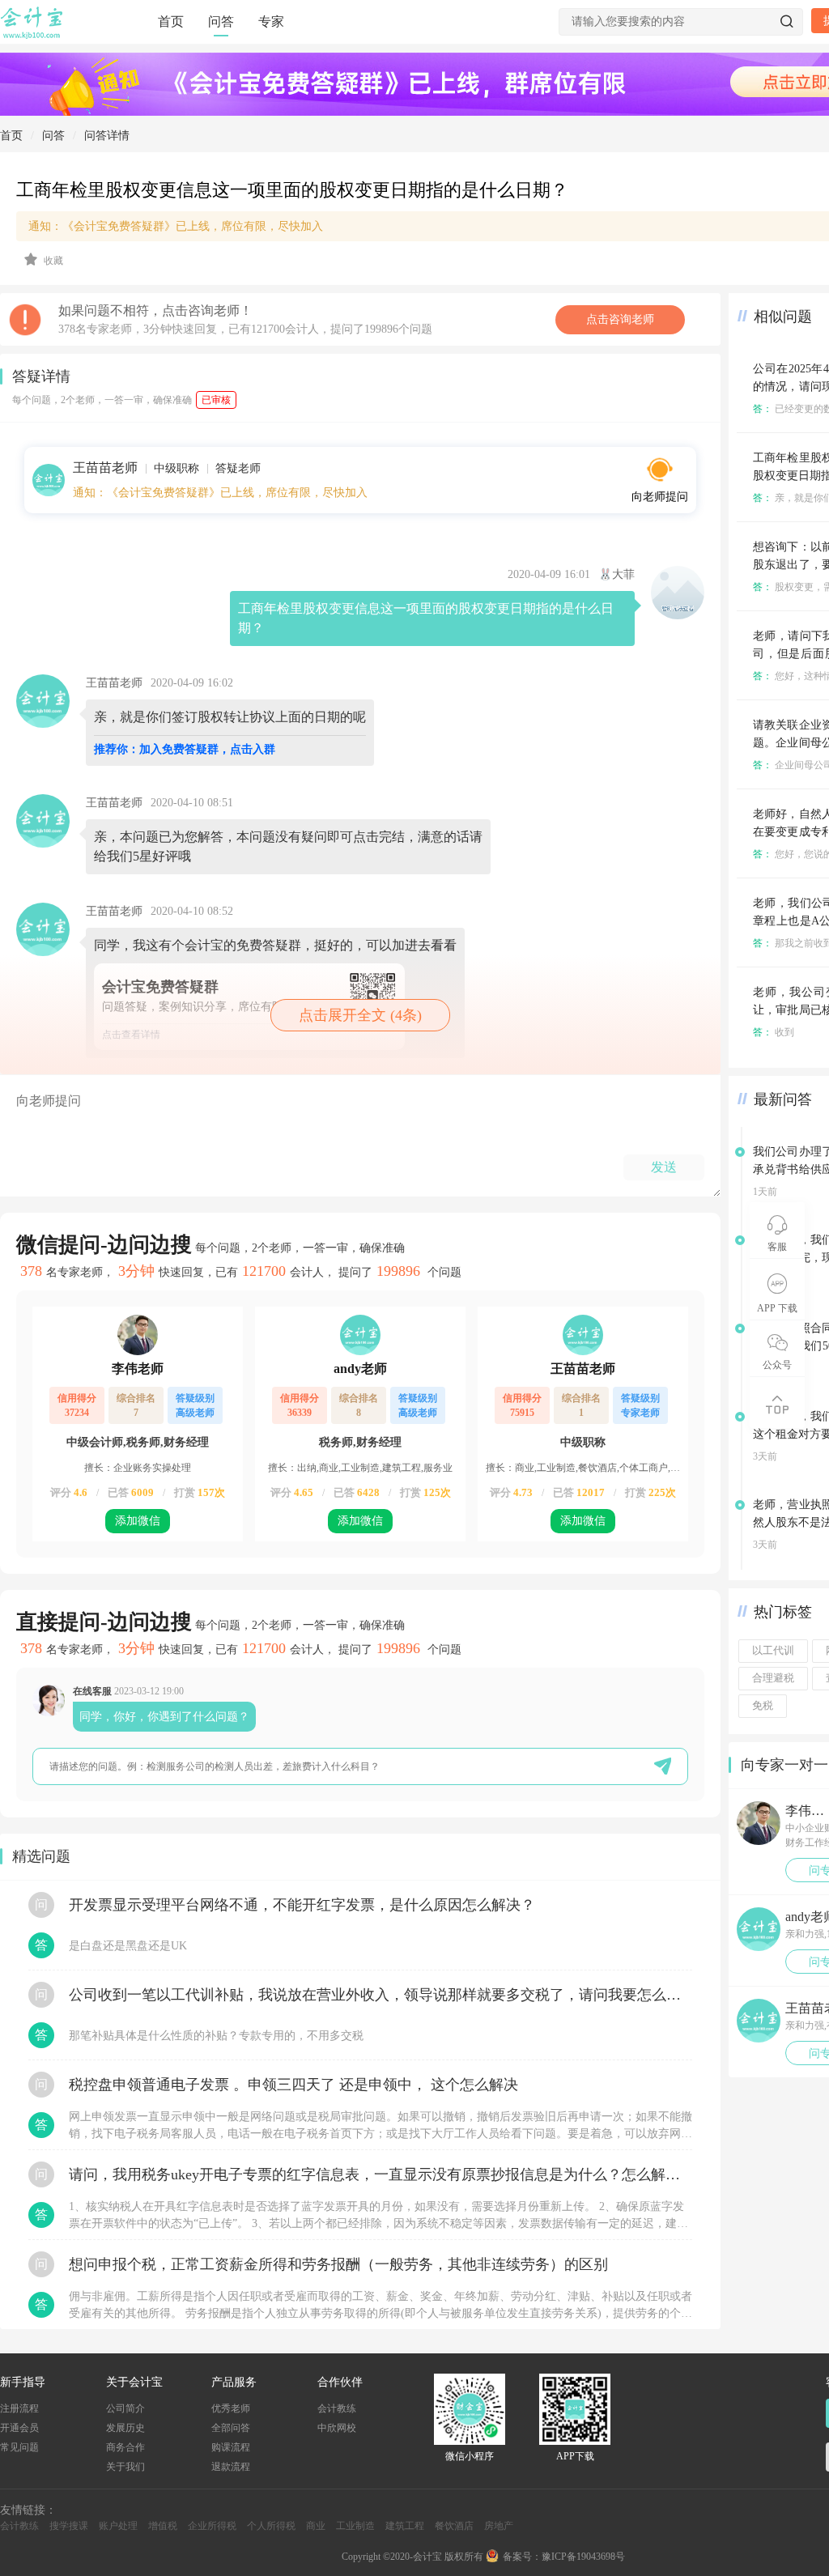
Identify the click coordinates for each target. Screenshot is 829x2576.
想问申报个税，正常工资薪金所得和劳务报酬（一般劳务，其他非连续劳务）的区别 (338, 2264)
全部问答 (231, 2428)
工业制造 (355, 2526)
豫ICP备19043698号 (583, 2557)
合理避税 (773, 1678)
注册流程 (19, 2408)
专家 (271, 21)
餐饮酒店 (454, 2526)
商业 (316, 2526)
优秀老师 (231, 2408)
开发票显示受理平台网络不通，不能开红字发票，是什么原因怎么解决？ (302, 1905)
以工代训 (773, 1651)
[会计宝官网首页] (33, 36)
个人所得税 (271, 2526)
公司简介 (125, 2408)
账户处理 (118, 2526)
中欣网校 (337, 2428)
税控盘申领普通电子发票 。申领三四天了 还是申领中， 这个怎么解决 (293, 2085)
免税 (763, 1706)
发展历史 (125, 2428)
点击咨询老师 (620, 319)
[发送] (663, 1766)
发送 (664, 1167)
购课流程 (231, 2447)
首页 (171, 21)
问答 (221, 21)
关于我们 (125, 2467)
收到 (774, 1032)
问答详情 (107, 136)
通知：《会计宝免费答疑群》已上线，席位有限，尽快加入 (220, 493)
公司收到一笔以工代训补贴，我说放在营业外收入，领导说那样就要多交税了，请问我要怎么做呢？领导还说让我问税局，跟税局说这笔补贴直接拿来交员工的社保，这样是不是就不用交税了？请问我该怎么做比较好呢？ (380, 1995)
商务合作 (125, 2447)
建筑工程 (405, 2526)
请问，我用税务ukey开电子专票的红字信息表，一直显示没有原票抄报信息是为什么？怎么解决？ (380, 2174)
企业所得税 (212, 2526)
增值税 (163, 2526)
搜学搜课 (69, 2526)
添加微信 (138, 1521)
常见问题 (19, 2447)
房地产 (499, 2526)
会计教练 (337, 2408)
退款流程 (231, 2467)
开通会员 (19, 2428)
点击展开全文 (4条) (360, 1015)
